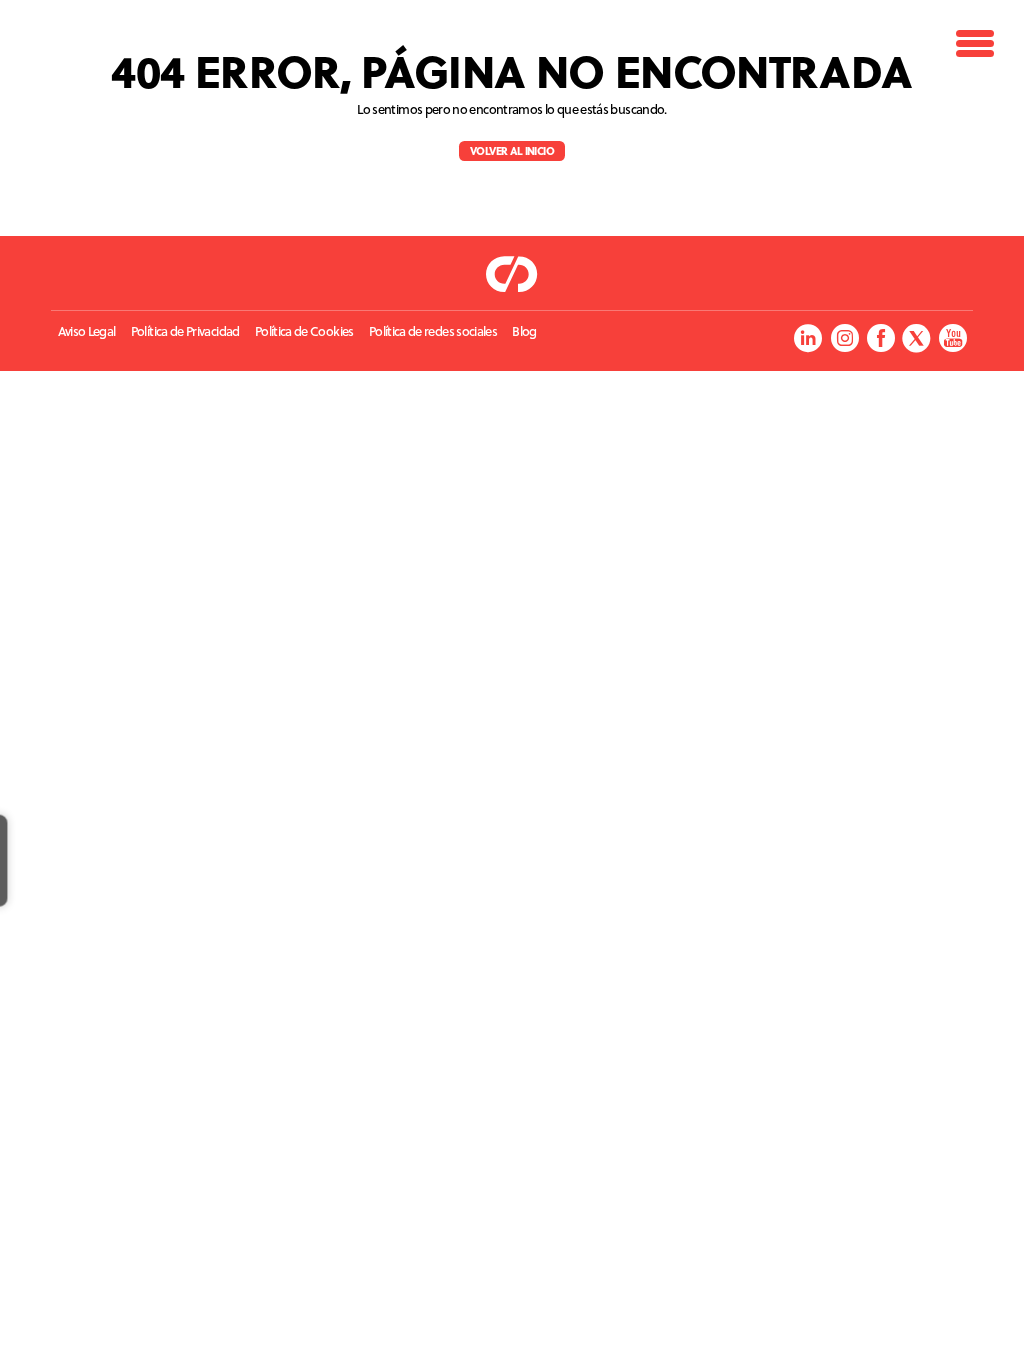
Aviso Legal (87, 331)
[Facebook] (880, 338)
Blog (524, 331)
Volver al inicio (512, 150)
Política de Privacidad (185, 331)
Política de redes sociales (433, 331)
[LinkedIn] (807, 338)
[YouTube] (952, 338)
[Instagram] (844, 338)
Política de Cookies (304, 331)
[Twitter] (916, 338)
